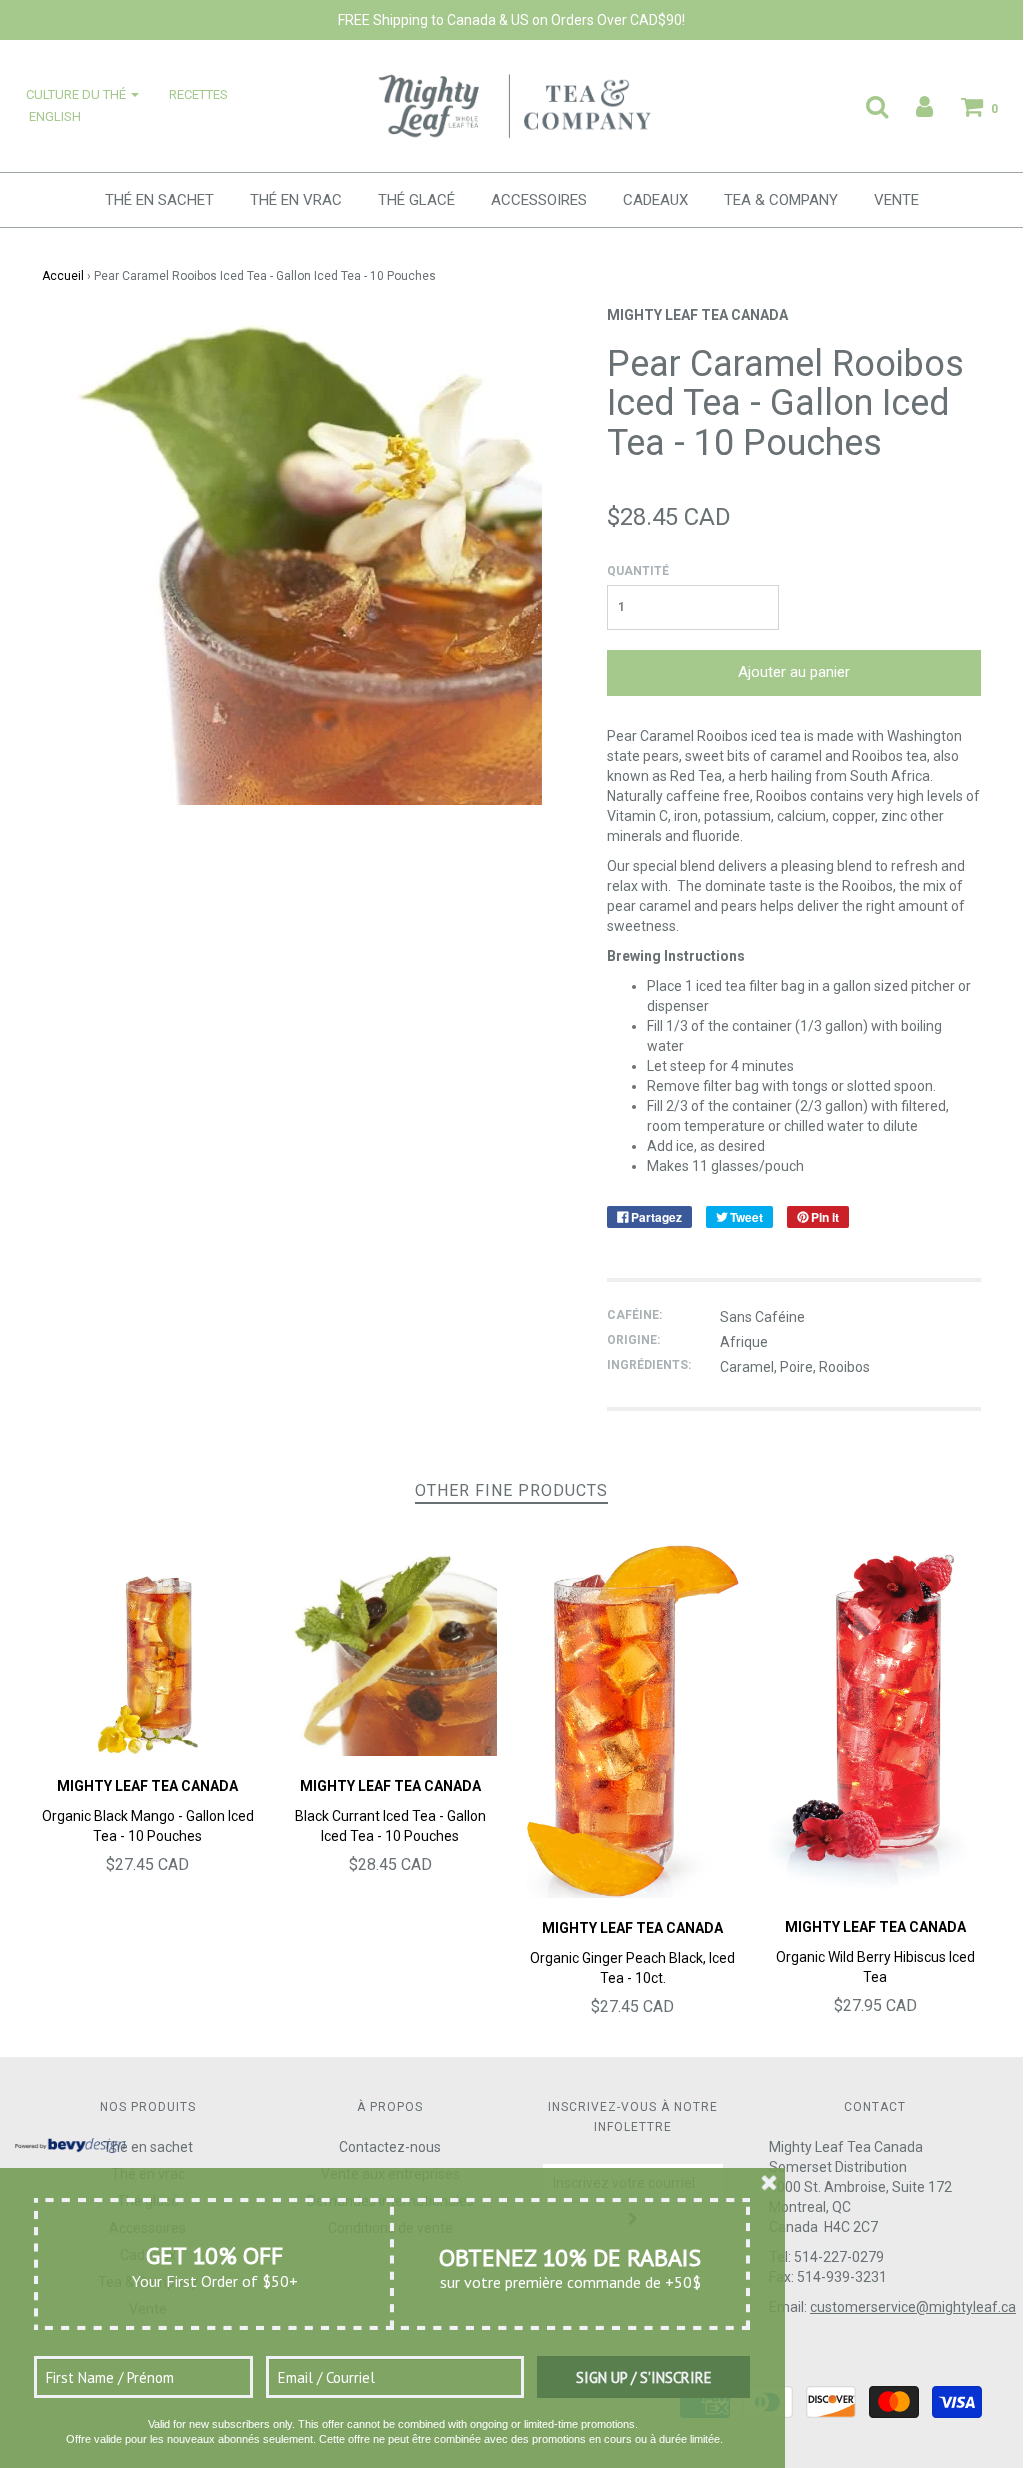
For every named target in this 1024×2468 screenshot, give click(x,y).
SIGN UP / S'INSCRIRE (644, 2377)
